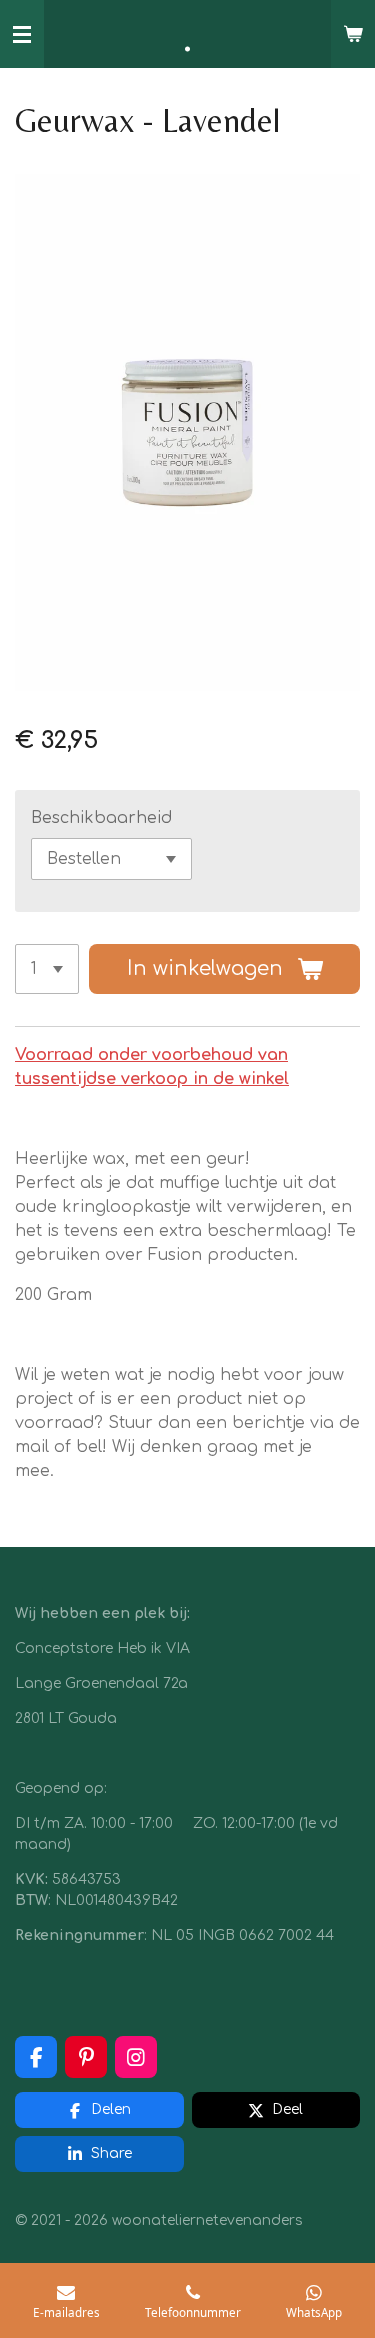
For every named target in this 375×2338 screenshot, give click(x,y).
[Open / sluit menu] (22, 34)
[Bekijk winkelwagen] (353, 34)
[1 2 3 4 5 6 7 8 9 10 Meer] (47, 969)
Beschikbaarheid (101, 818)
